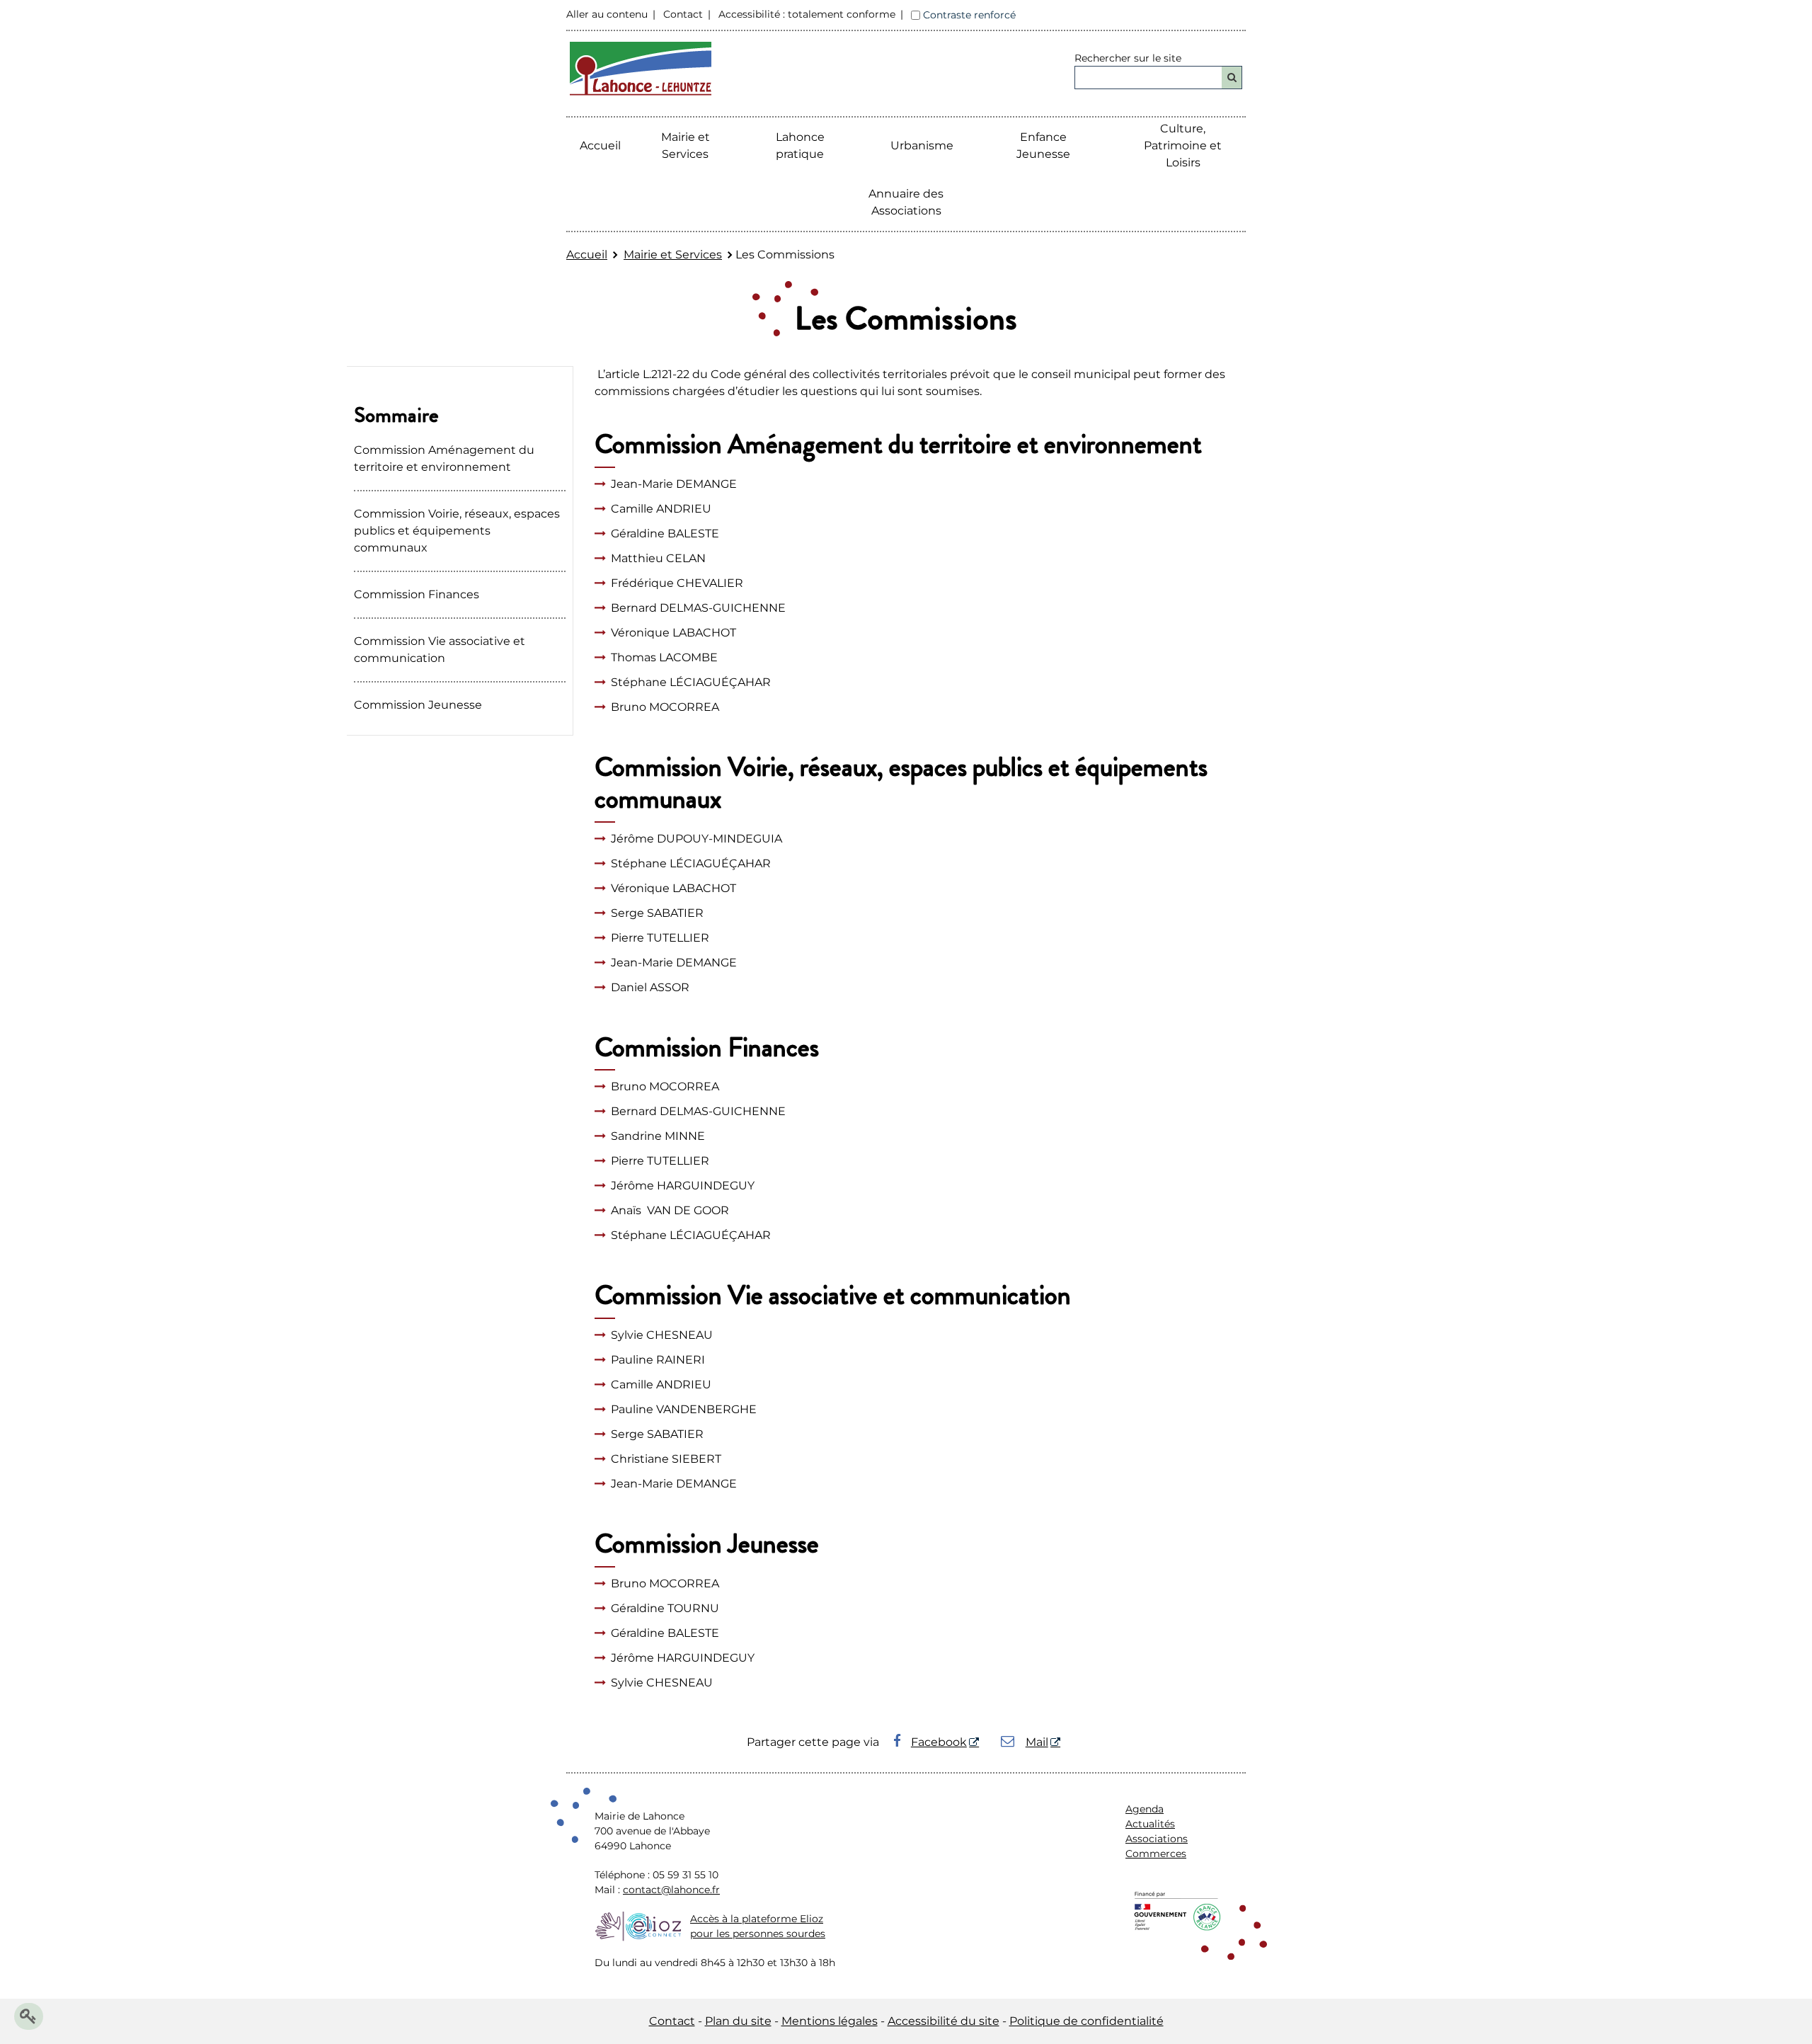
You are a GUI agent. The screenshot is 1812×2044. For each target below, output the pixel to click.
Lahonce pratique (800, 145)
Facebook (939, 1742)
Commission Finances (417, 594)
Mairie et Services (673, 255)
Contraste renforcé (969, 15)
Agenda (1145, 1809)
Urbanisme (922, 145)
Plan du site (738, 2021)
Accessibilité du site (944, 2021)
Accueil (600, 145)
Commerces (1156, 1854)
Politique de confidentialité (1086, 2021)
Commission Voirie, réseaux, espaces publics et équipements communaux (457, 531)
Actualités (1150, 1824)
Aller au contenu (607, 14)
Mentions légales (830, 2021)
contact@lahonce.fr (671, 1890)
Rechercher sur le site (1128, 58)
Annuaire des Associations (906, 202)
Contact (683, 14)
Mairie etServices (686, 145)
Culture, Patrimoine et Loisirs (1183, 145)
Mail (1037, 1742)
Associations (1157, 1839)
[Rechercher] (1232, 78)
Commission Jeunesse (418, 705)
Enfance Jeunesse (1043, 145)
